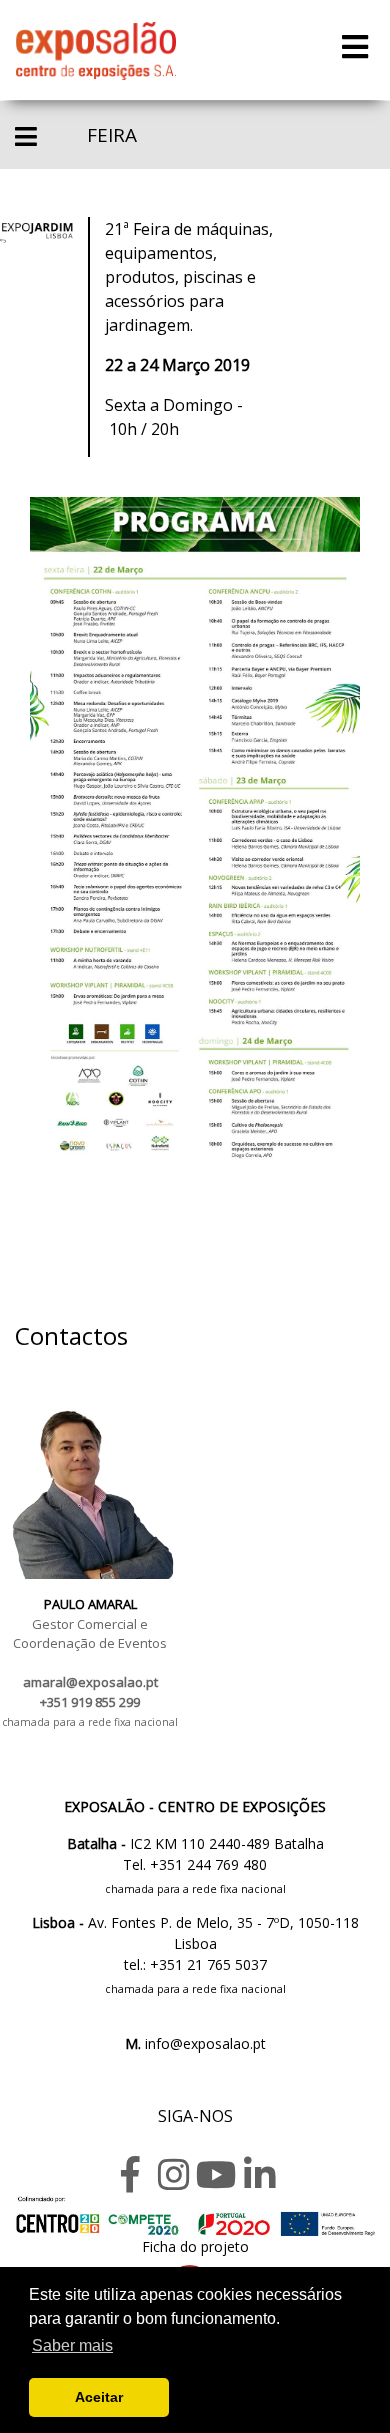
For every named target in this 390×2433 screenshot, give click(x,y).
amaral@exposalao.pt (90, 1682)
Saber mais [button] (72, 2345)
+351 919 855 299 (90, 1702)
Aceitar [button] (99, 2397)
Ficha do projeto (195, 2246)
